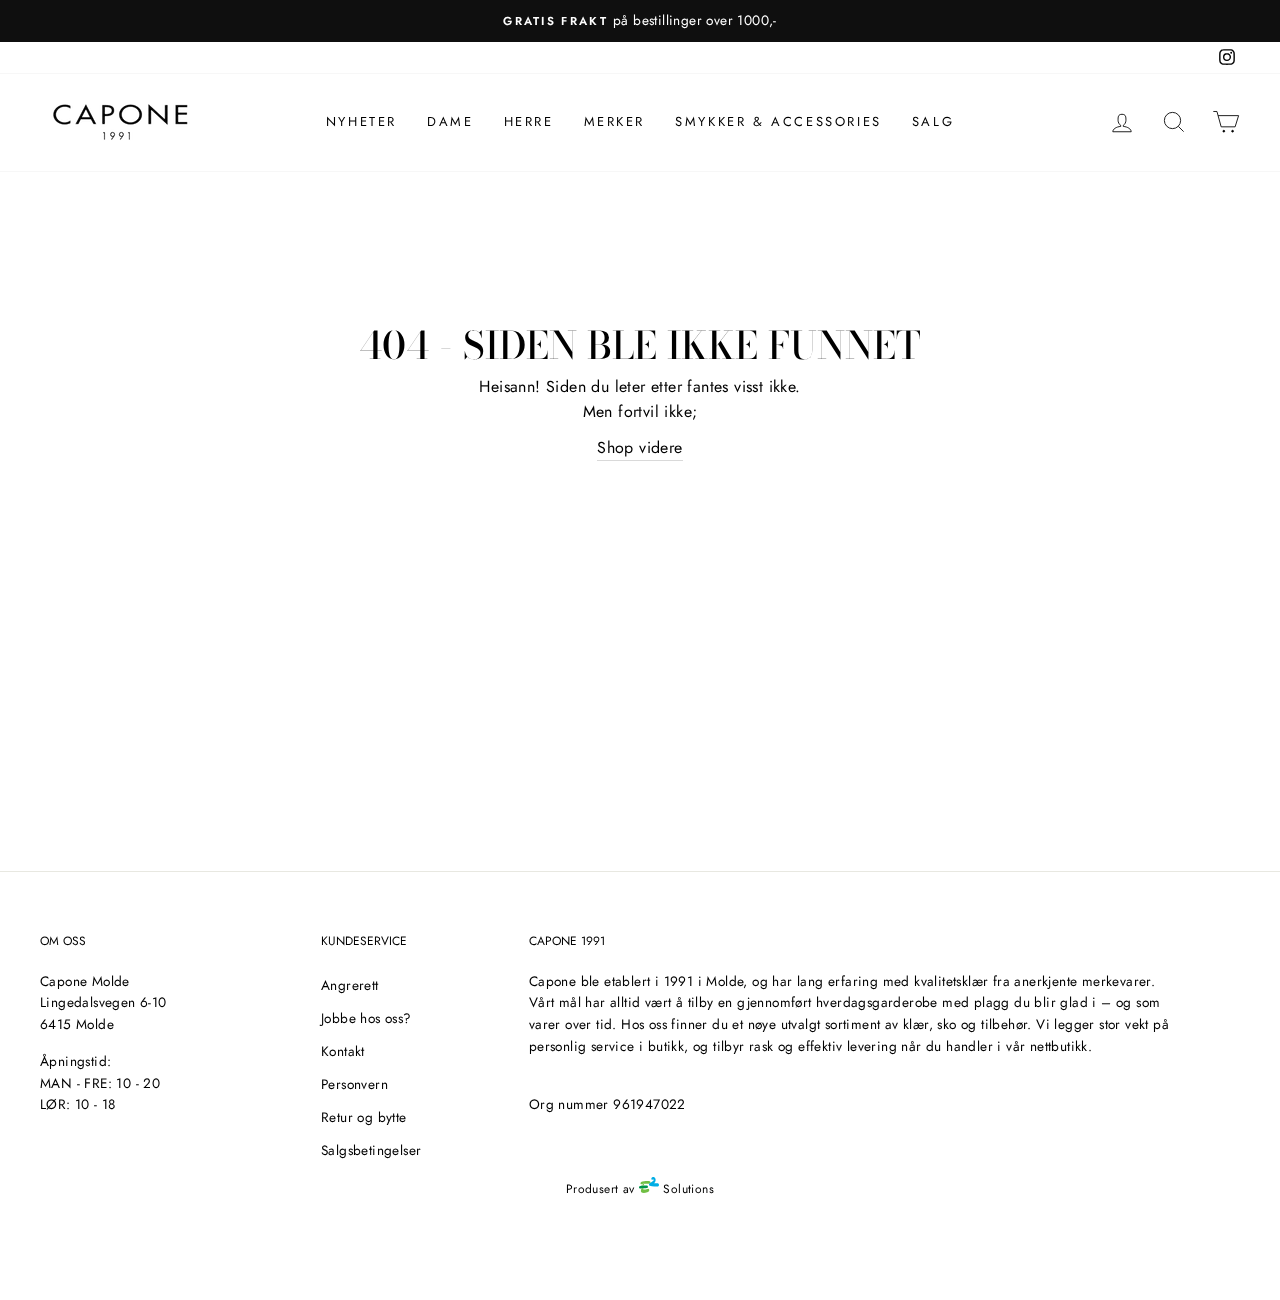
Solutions (686, 1189)
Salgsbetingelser (371, 1150)
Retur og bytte (364, 1117)
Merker (615, 121)
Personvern (354, 1084)
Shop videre (639, 447)
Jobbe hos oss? (366, 1018)
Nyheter (361, 121)
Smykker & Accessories (778, 121)
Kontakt (343, 1051)
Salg (933, 121)
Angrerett (350, 985)
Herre (529, 121)
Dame (450, 121)
